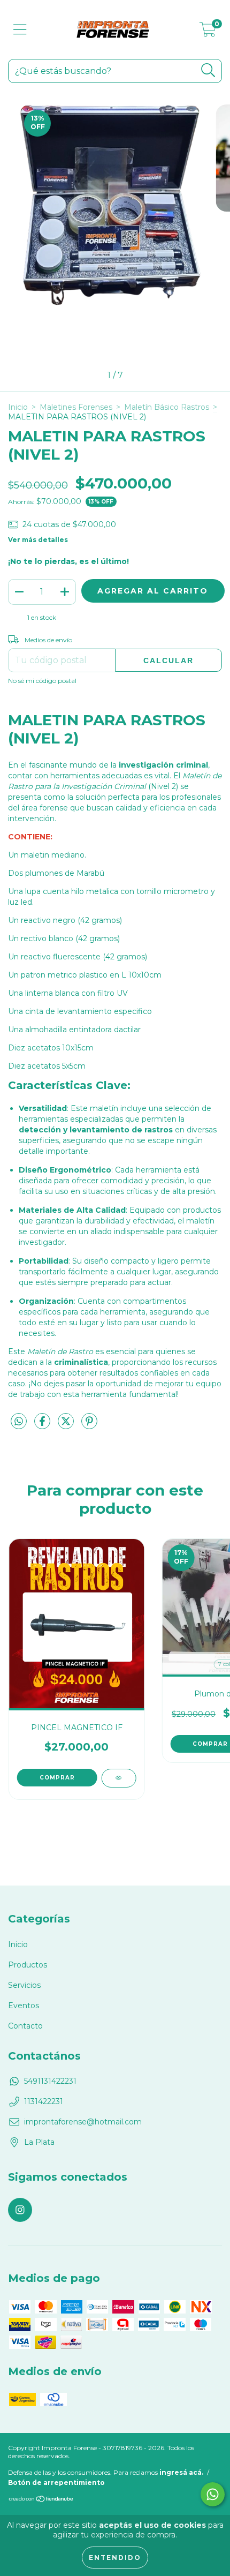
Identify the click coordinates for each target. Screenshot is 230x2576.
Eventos (24, 2006)
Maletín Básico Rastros (167, 407)
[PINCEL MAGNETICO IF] (118, 1778)
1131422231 (44, 2101)
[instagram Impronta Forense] (20, 2210)
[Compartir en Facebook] (43, 1425)
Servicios (24, 1985)
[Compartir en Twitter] (67, 1425)
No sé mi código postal (42, 681)
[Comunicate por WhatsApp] (213, 2494)
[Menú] (20, 30)
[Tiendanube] (41, 2500)
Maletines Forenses (76, 407)
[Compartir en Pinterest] (89, 1425)
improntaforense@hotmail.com (83, 2122)
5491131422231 (50, 2081)
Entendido (115, 2558)
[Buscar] (208, 70)
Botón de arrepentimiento (56, 2483)
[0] (208, 32)
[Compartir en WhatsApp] (19, 1422)
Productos (28, 1965)
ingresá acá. (181, 2472)
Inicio (18, 407)
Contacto (25, 2026)
